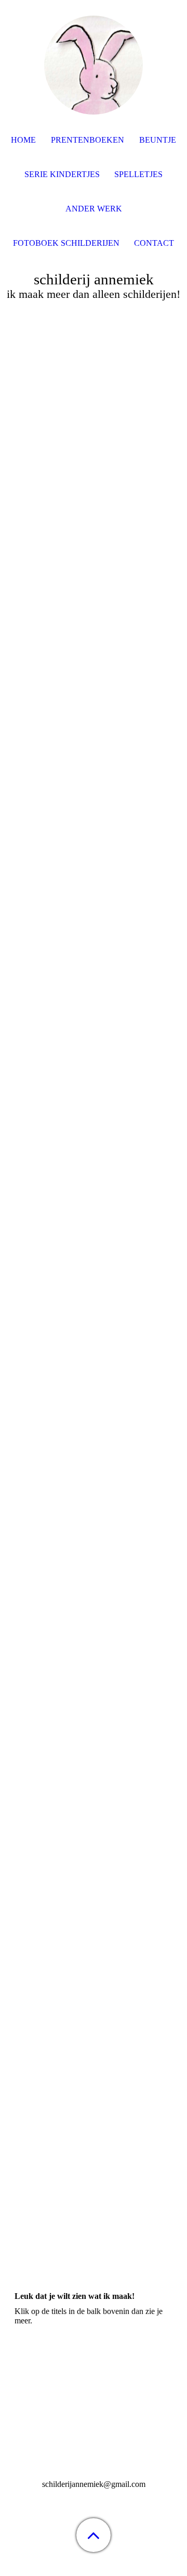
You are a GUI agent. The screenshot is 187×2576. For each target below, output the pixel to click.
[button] (94, 2535)
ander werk (94, 209)
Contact (154, 243)
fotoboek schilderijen (66, 243)
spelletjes (138, 174)
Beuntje (158, 140)
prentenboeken (88, 140)
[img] (94, 65)
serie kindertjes (62, 174)
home (23, 140)
